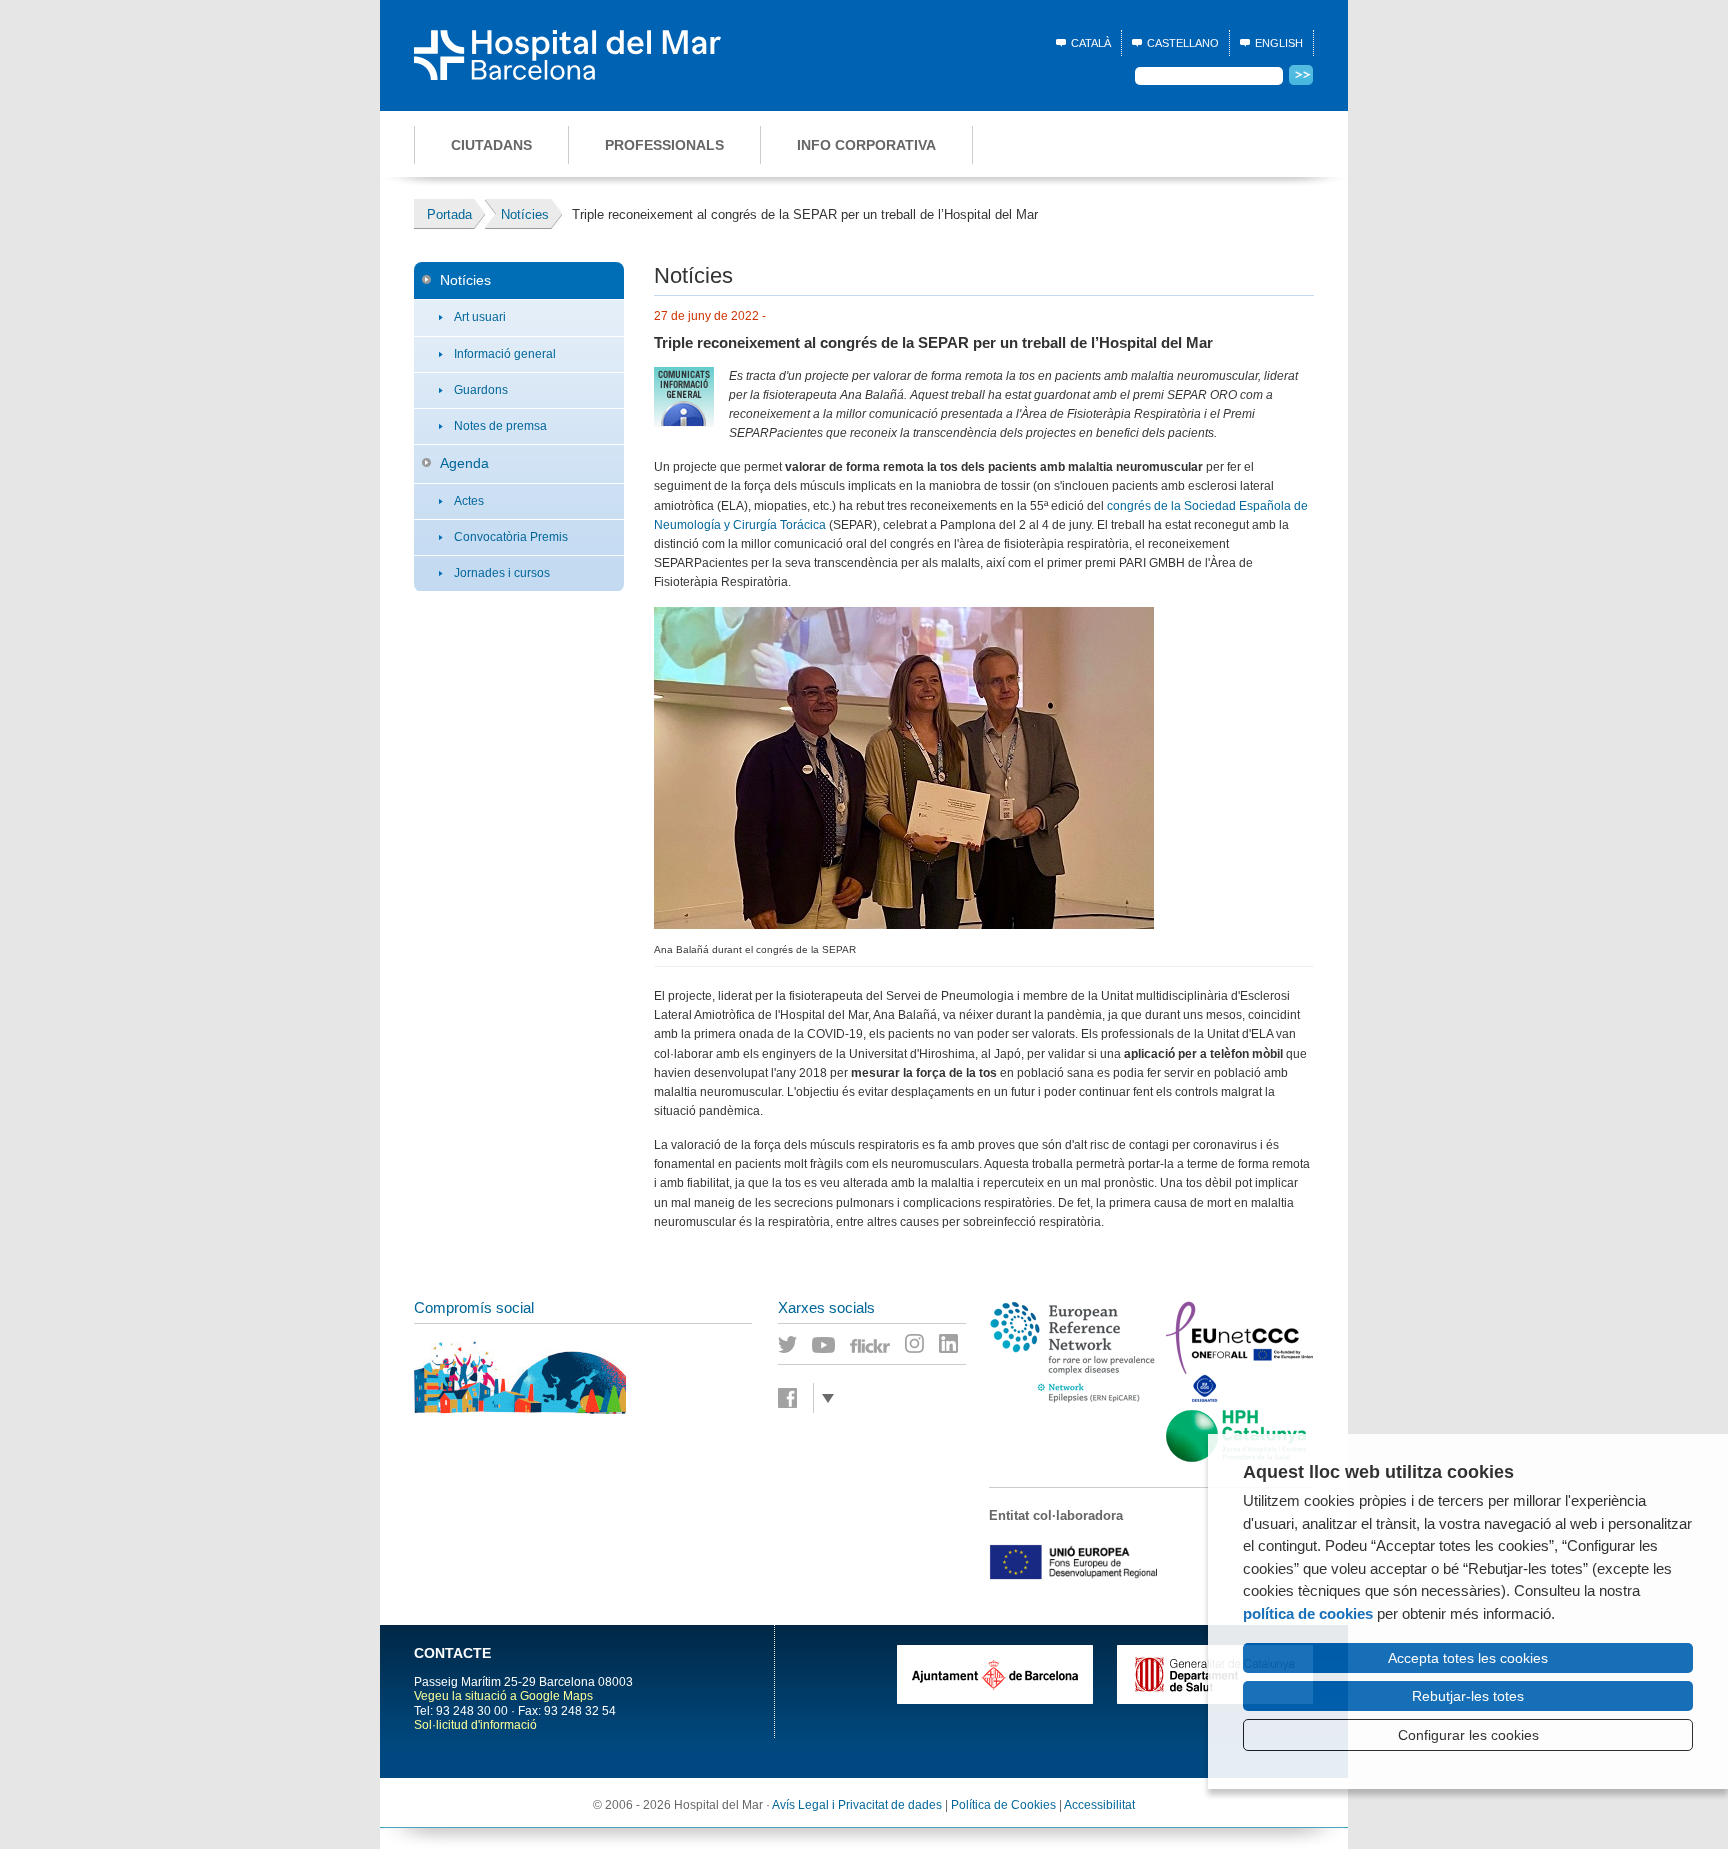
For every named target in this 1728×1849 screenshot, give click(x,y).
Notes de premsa (500, 426)
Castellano (1183, 43)
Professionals (664, 145)
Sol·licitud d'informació (475, 1725)
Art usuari (480, 317)
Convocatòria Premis (511, 537)
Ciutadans (491, 145)
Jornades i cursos (502, 573)
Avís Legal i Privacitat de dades (857, 1805)
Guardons (481, 390)
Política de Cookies (1003, 1805)
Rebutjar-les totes (1468, 1696)
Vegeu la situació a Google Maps (503, 1696)
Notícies (465, 280)
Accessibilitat (1099, 1805)
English (1279, 43)
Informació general (505, 354)
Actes (469, 501)
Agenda (464, 463)
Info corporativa (866, 145)
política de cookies (1308, 1613)
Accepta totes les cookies (1468, 1658)
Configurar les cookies (1468, 1735)
